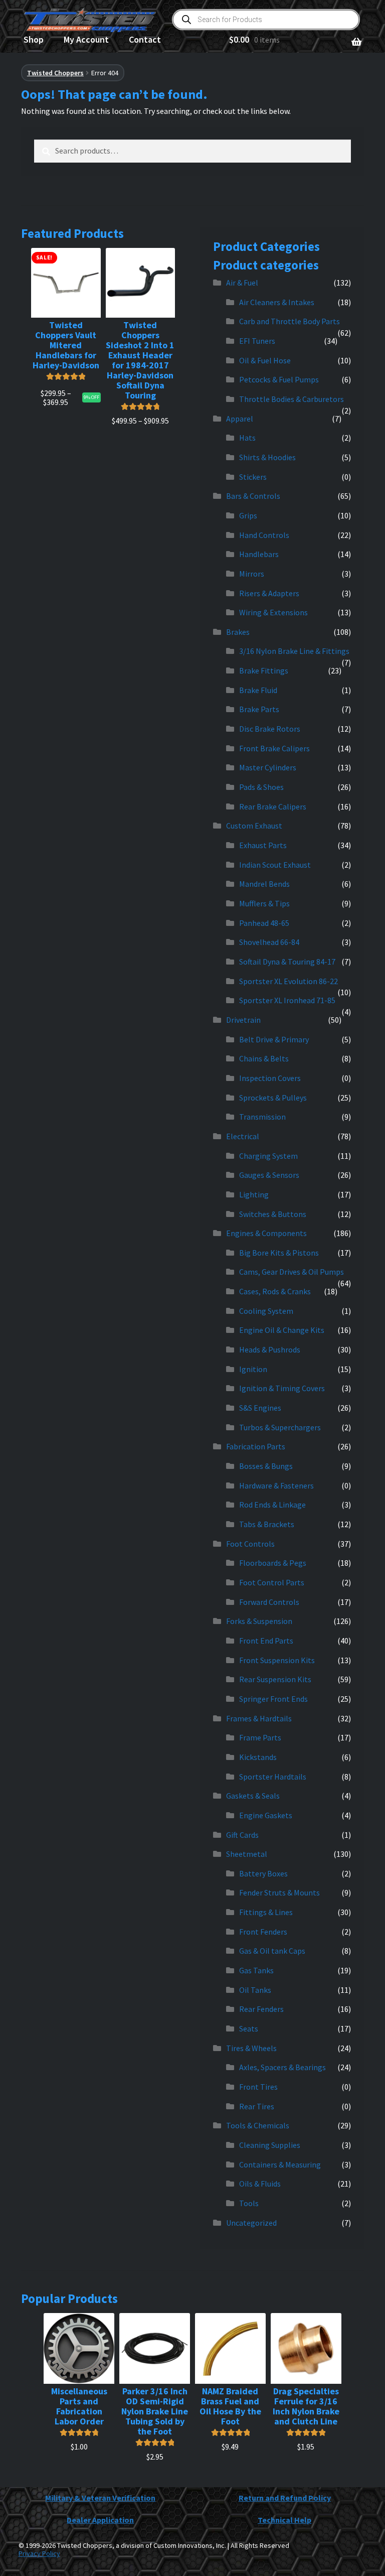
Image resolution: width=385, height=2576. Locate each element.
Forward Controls (269, 1602)
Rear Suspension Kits (275, 1679)
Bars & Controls (253, 496)
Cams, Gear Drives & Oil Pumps (292, 1272)
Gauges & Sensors (269, 1175)
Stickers (253, 477)
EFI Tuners (257, 341)
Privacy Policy (39, 2553)
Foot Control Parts (272, 1582)
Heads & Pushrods (270, 1349)
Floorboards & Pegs (273, 1563)
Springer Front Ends (273, 1699)
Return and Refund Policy (285, 2498)
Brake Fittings (264, 670)
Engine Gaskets (266, 1815)
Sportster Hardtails (273, 1777)
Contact (145, 39)
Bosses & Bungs (266, 1466)
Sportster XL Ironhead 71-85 (287, 1000)
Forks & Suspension (259, 1621)
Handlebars (259, 554)
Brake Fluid (258, 690)
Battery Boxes (263, 1873)
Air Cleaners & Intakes (277, 302)
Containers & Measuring (280, 2164)
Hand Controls (264, 535)
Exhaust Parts (263, 845)
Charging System (268, 1156)
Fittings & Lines (266, 1912)
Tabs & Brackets (267, 1524)
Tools (249, 2203)
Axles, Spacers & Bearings (282, 2067)
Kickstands (258, 1757)
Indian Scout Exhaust (275, 865)
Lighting (254, 1194)
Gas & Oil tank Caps (272, 1951)
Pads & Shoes (261, 787)
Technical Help (284, 2520)
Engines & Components (266, 1233)
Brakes (238, 632)
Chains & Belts (264, 1058)
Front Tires (258, 2087)
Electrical (243, 1136)
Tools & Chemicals (258, 2125)
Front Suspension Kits (277, 1660)
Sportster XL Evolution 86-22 (288, 981)
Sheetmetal (247, 1854)
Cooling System (266, 1311)
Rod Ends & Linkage (272, 1505)
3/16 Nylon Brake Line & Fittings (294, 651)
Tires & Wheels (251, 2048)
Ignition (253, 1369)
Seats (249, 2028)
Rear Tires (257, 2106)
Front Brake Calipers (274, 748)
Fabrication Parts (256, 1446)
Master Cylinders (268, 767)
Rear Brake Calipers (273, 806)
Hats (247, 438)
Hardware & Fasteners (276, 1485)
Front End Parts (266, 1641)
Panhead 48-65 (264, 923)
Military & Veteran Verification (100, 2498)
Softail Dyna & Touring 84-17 (287, 962)
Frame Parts (260, 1737)
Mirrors (252, 574)
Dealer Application (100, 2520)
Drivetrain (243, 1020)
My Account (86, 39)
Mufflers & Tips (264, 903)
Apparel (240, 419)
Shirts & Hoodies (267, 457)
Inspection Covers (270, 1078)
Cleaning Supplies (270, 2145)
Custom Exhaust (254, 826)
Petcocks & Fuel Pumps (279, 379)
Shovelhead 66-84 (269, 942)
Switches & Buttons (273, 1214)
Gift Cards (242, 1835)
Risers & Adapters (269, 593)
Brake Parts (259, 709)
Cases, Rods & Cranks (275, 1291)
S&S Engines (260, 1408)
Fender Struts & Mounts (279, 1892)
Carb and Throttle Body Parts (290, 321)
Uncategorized (251, 2223)
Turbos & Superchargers (280, 1427)
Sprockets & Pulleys (273, 1098)
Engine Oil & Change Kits (282, 1330)
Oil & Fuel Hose (265, 360)
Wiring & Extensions (273, 612)
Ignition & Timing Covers (282, 1388)
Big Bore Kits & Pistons (279, 1253)
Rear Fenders (261, 2009)
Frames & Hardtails (259, 1718)
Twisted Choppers (55, 73)
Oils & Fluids (260, 2184)
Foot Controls (250, 1544)
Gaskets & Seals (253, 1796)
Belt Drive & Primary (274, 1039)
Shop (34, 39)
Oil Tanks (255, 1990)
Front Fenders (263, 1932)
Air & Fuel (242, 283)
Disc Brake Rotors (270, 729)
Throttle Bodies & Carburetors (292, 399)
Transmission (262, 1117)
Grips (248, 515)
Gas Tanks (256, 1970)
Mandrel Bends (264, 884)
